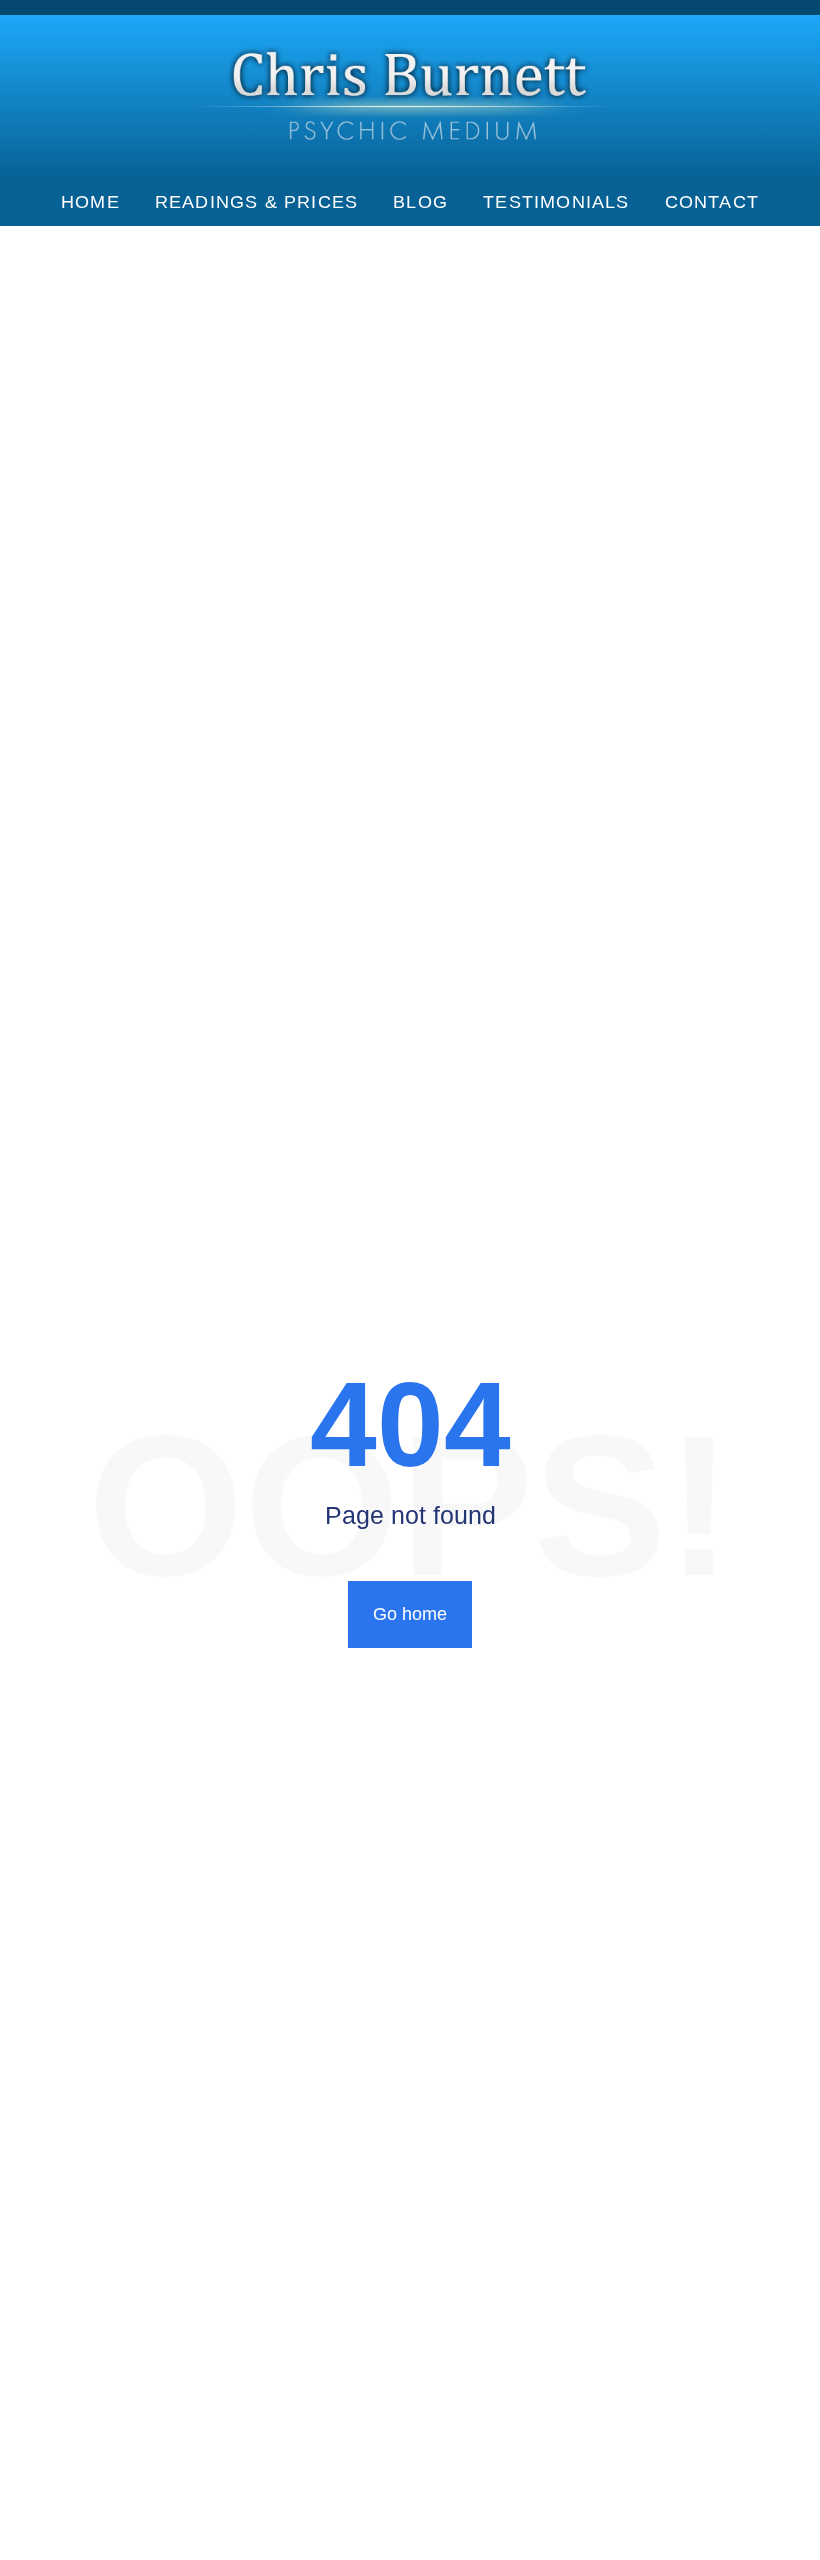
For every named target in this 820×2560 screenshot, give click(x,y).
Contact (712, 202)
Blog (420, 202)
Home (90, 202)
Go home (410, 1614)
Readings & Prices (256, 202)
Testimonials (556, 202)
